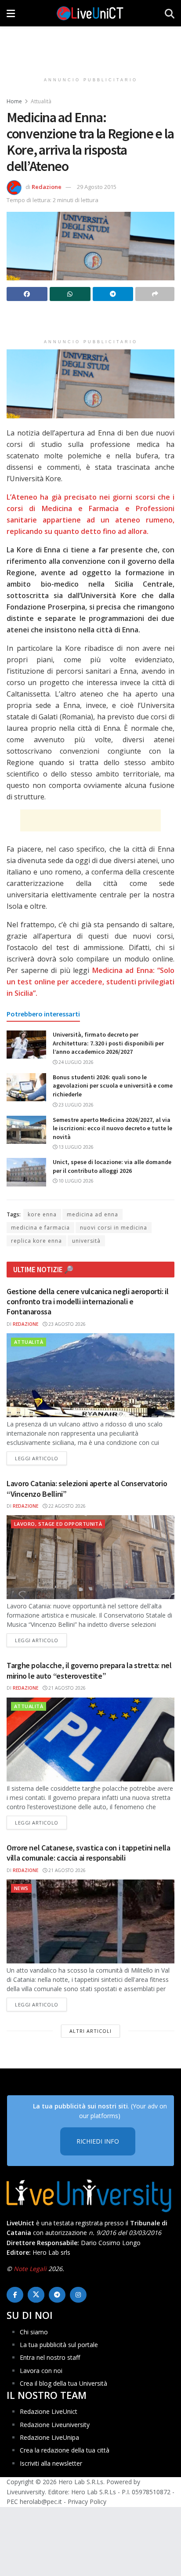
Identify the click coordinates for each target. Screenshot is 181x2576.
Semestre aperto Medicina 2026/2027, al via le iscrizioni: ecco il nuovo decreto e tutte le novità (112, 1128)
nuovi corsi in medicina (114, 1228)
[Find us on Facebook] (15, 2295)
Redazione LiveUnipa (49, 2437)
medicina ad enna (92, 1214)
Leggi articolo (41, 1458)
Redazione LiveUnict (49, 2411)
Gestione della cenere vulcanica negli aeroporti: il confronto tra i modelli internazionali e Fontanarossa (88, 1302)
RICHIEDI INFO (98, 2141)
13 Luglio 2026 (75, 1147)
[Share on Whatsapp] (70, 294)
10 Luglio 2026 (75, 1181)
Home (14, 101)
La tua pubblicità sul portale (59, 2345)
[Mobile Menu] (11, 13)
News (21, 1888)
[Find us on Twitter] (36, 2295)
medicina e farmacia (40, 1228)
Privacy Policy (87, 2502)
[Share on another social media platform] (155, 294)
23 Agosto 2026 (66, 1324)
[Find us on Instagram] (78, 2295)
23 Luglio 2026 (75, 1105)
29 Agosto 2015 (97, 187)
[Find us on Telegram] (57, 2295)
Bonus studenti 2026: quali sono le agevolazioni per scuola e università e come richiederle (113, 1086)
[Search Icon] (170, 13)
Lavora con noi (41, 2371)
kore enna (42, 1214)
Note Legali (30, 2269)
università (86, 1241)
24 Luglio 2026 (75, 1062)
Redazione (47, 187)
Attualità (41, 101)
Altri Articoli (90, 2031)
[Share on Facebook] (27, 294)
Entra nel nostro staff (50, 2357)
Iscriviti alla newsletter (51, 2463)
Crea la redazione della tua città (65, 2450)
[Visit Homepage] (90, 13)
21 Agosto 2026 (66, 1688)
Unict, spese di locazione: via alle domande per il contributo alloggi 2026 (112, 1166)
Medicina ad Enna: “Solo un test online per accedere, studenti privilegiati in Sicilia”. (90, 982)
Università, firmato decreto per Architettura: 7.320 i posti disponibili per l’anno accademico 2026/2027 (108, 1043)
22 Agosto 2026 (66, 1506)
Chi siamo (34, 2332)
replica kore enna (36, 1241)
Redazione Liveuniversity (55, 2425)
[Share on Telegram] (113, 294)
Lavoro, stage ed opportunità (58, 1524)
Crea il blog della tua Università (63, 2383)
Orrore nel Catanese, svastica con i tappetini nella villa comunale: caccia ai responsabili (89, 1853)
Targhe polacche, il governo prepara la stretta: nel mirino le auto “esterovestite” (89, 1670)
